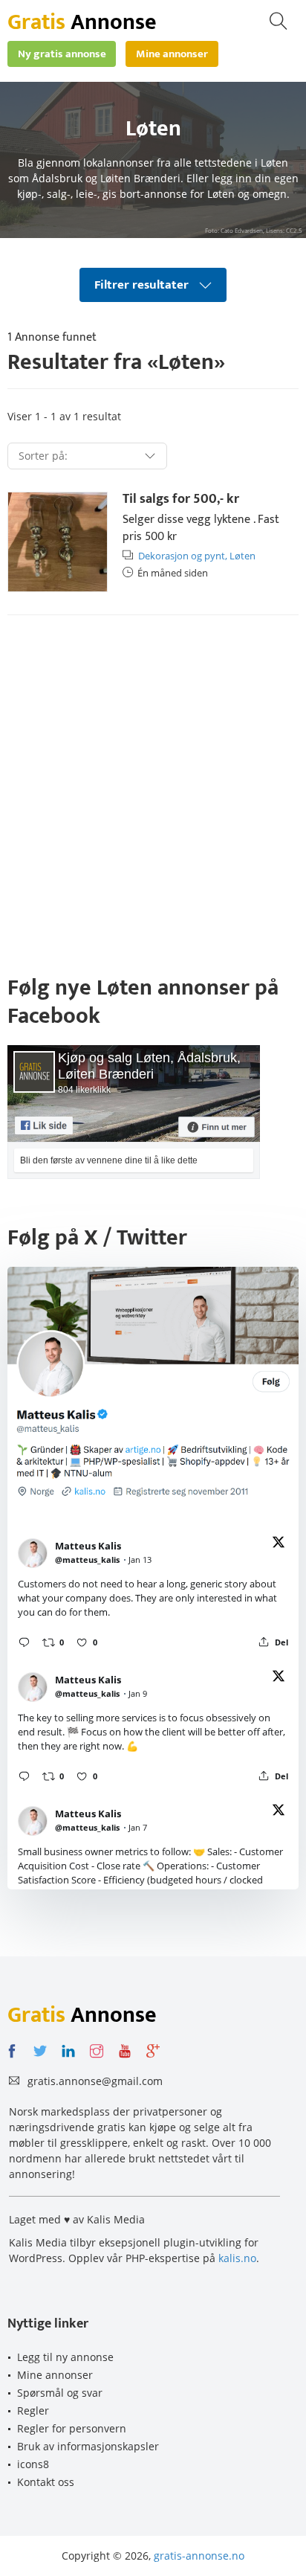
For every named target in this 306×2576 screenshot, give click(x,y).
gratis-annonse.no (199, 2556)
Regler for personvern (72, 2428)
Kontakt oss (46, 2482)
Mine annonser (55, 2375)
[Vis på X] (279, 1545)
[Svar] (24, 1642)
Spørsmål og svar (60, 2393)
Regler (33, 2410)
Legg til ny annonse (65, 2357)
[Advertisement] (153, 791)
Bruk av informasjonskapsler (88, 2446)
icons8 (33, 2464)
